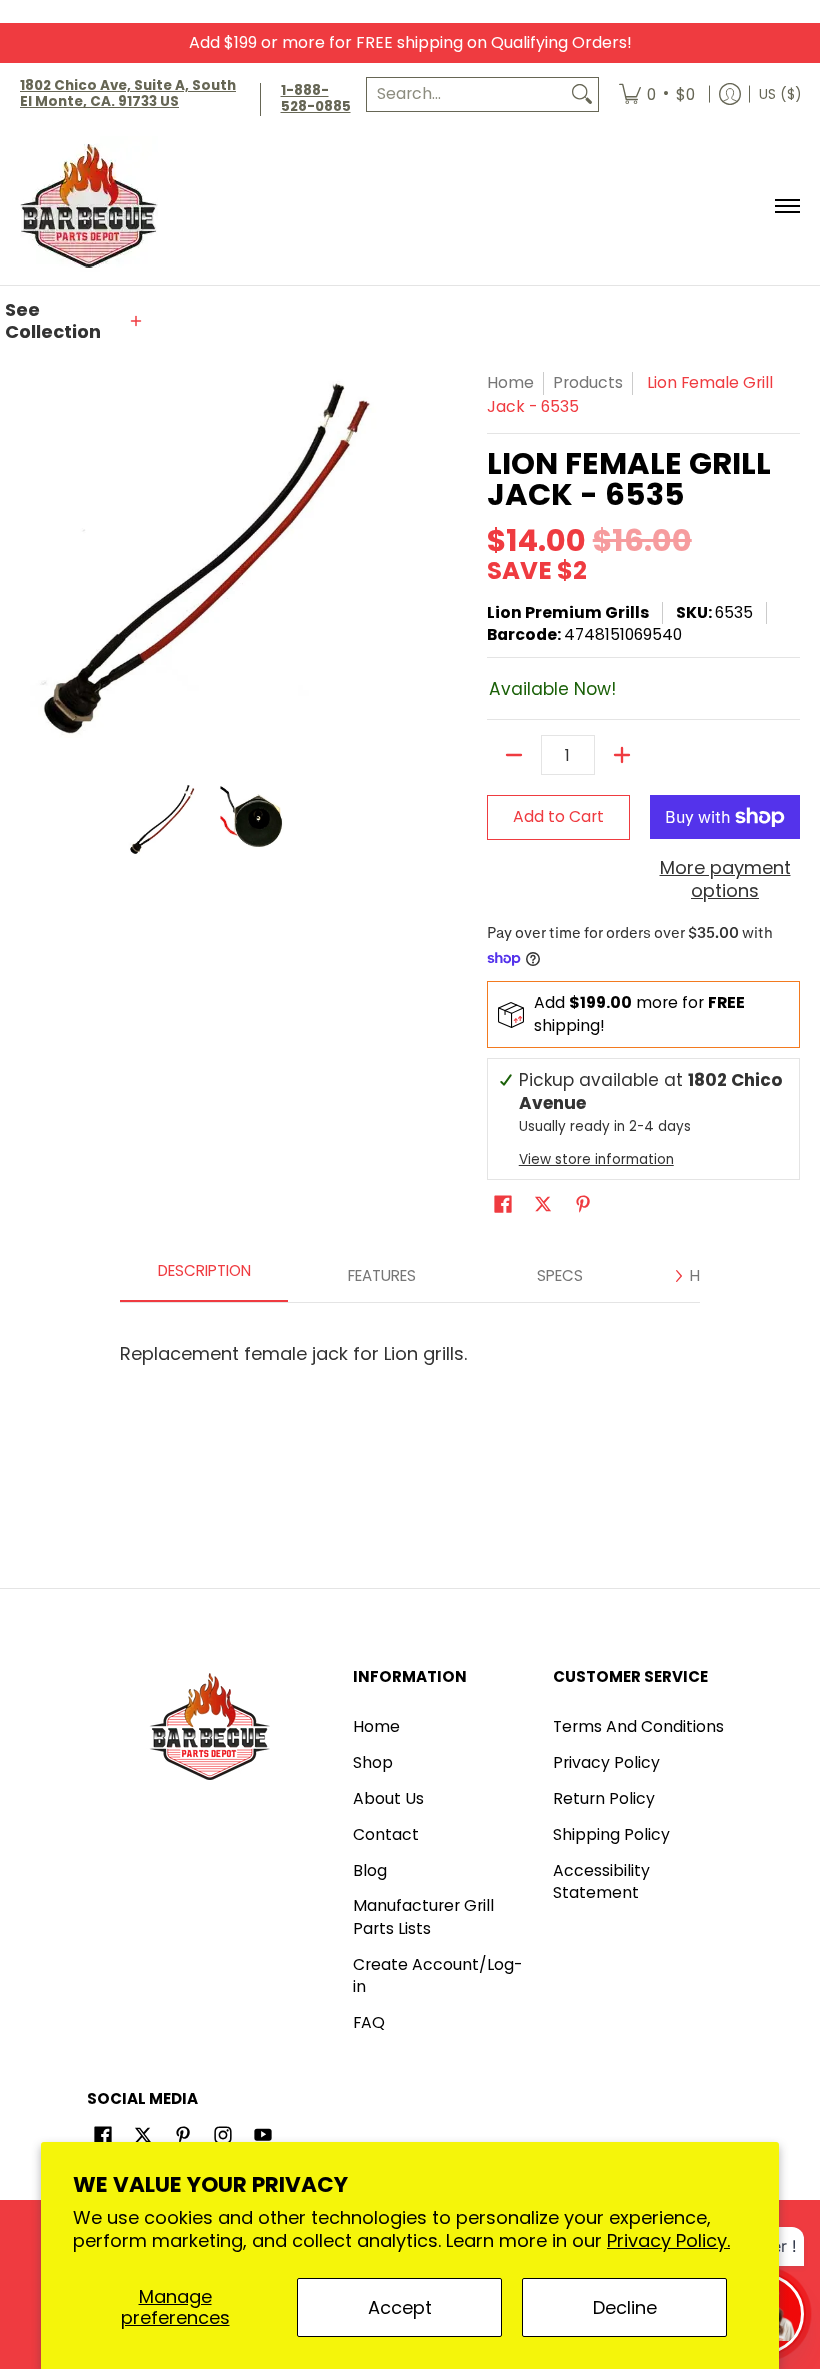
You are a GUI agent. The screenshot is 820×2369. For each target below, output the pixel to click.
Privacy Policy (606, 1762)
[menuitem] (657, 95)
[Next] (678, 1276)
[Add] (622, 755)
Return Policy (604, 1798)
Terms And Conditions (638, 1726)
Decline (625, 2307)
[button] (75, 321)
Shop (373, 1762)
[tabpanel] (410, 1345)
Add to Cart (558, 816)
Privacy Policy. (668, 2240)
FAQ (369, 2022)
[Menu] (786, 205)
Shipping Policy (611, 1834)
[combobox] (466, 94)
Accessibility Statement (601, 1882)
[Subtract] (514, 755)
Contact (386, 1834)
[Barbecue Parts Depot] (95, 205)
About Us (388, 1798)
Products (588, 382)
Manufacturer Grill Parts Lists (423, 1917)
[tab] (204, 1276)
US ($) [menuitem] (780, 94)
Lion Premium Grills (568, 612)
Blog (370, 1870)
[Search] (582, 94)
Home (510, 382)
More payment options (725, 879)
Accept (400, 2307)
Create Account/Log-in (437, 1976)
